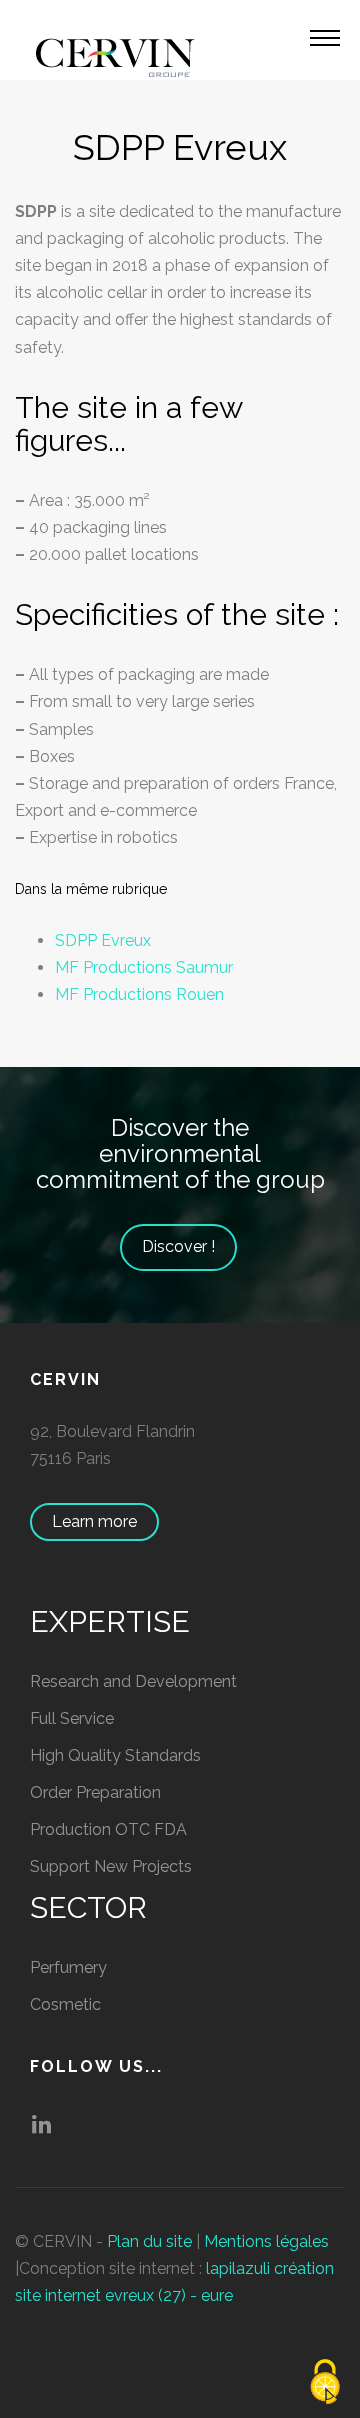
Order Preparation (95, 1792)
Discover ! (178, 1246)
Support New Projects (111, 1866)
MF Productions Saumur (144, 967)
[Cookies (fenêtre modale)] (325, 2383)
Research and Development (133, 1681)
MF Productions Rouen (139, 994)
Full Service (72, 1718)
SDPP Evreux (103, 940)
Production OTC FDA (108, 1829)
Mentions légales (266, 2241)
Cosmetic (65, 2004)
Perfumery (68, 1967)
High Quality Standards (115, 1755)
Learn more (94, 1521)
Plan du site (149, 2241)
